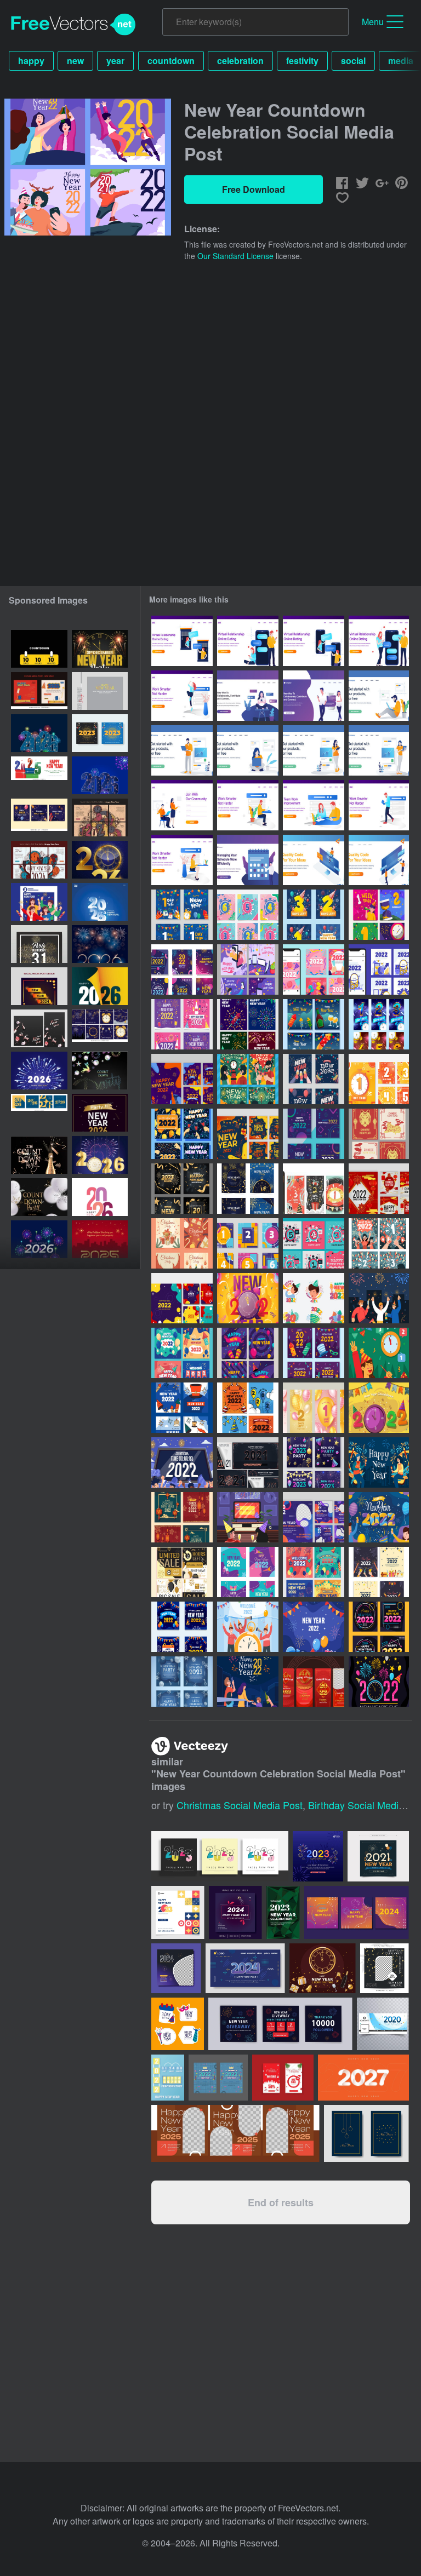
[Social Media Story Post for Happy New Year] (314, 969)
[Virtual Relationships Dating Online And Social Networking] (314, 696)
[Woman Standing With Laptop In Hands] (379, 750)
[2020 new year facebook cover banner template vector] (383, 2024)
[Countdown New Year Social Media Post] (379, 1024)
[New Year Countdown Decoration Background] (314, 1627)
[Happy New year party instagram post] (100, 1113)
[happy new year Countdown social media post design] (39, 649)
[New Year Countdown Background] (379, 1408)
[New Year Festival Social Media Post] (182, 1134)
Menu (373, 22)
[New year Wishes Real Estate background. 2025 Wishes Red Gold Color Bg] (100, 1239)
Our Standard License (235, 256)
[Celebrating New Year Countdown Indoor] (248, 1517)
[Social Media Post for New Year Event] (182, 915)
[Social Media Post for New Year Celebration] (379, 1572)
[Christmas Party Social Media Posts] (182, 1243)
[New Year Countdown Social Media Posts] (248, 1462)
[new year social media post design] (100, 691)
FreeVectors (73, 25)
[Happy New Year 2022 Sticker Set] (314, 1298)
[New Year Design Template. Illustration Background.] (39, 944)
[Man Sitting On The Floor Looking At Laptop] (379, 696)
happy (31, 61)
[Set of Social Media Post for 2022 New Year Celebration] (182, 1627)
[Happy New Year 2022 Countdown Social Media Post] (248, 915)
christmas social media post (240, 1805)
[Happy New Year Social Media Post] (248, 1408)
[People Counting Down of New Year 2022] (248, 1627)
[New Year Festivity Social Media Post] (182, 1079)
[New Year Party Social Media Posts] (248, 1189)
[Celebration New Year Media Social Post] (248, 1079)
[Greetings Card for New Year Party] (314, 1353)
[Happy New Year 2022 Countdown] (248, 1298)
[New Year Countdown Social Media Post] (314, 915)
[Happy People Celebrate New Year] (379, 1298)
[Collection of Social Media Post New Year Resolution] (314, 1517)
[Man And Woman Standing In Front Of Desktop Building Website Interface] (379, 860)
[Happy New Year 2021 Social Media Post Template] (379, 1627)
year (115, 61)
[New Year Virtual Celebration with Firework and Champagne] (379, 1462)
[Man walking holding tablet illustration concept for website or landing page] (379, 805)
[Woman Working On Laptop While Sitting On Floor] (248, 750)
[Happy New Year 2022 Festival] (379, 1517)
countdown (171, 61)
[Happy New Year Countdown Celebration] (248, 1682)
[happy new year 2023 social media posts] (39, 902)
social (353, 61)
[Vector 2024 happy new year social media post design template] (39, 986)
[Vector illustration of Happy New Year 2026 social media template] (39, 733)
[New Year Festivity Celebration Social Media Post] (248, 969)
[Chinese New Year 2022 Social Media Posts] (182, 1517)
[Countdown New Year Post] (379, 1243)
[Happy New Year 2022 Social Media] (182, 1353)
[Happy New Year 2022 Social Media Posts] (182, 1024)
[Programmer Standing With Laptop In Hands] (182, 750)
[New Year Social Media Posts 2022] (314, 1134)
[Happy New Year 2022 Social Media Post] (182, 969)
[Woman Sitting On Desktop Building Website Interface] (314, 860)
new (75, 61)
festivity (302, 61)
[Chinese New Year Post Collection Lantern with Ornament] (379, 1189)
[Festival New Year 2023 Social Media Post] (182, 1189)
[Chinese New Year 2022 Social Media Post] (314, 1682)
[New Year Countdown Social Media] (314, 1243)
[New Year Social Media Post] (248, 1572)
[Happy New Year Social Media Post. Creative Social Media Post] (39, 817)
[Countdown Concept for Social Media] (314, 1189)
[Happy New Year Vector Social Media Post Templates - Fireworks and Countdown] (100, 1028)
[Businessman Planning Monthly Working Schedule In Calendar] (248, 860)
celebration (240, 61)
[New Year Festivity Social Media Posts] (314, 1024)
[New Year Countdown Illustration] (379, 1682)
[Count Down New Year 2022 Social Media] (248, 1243)
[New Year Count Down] (379, 1353)
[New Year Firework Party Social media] (314, 1572)
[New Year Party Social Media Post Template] (314, 1462)
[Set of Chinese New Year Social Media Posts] (379, 1134)
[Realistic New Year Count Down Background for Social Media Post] (314, 1408)
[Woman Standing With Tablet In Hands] (314, 750)
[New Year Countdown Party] (182, 1462)
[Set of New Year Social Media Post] (314, 1079)
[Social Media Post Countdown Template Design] (379, 1079)
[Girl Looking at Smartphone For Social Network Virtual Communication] (248, 696)
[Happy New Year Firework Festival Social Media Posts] (248, 1024)
